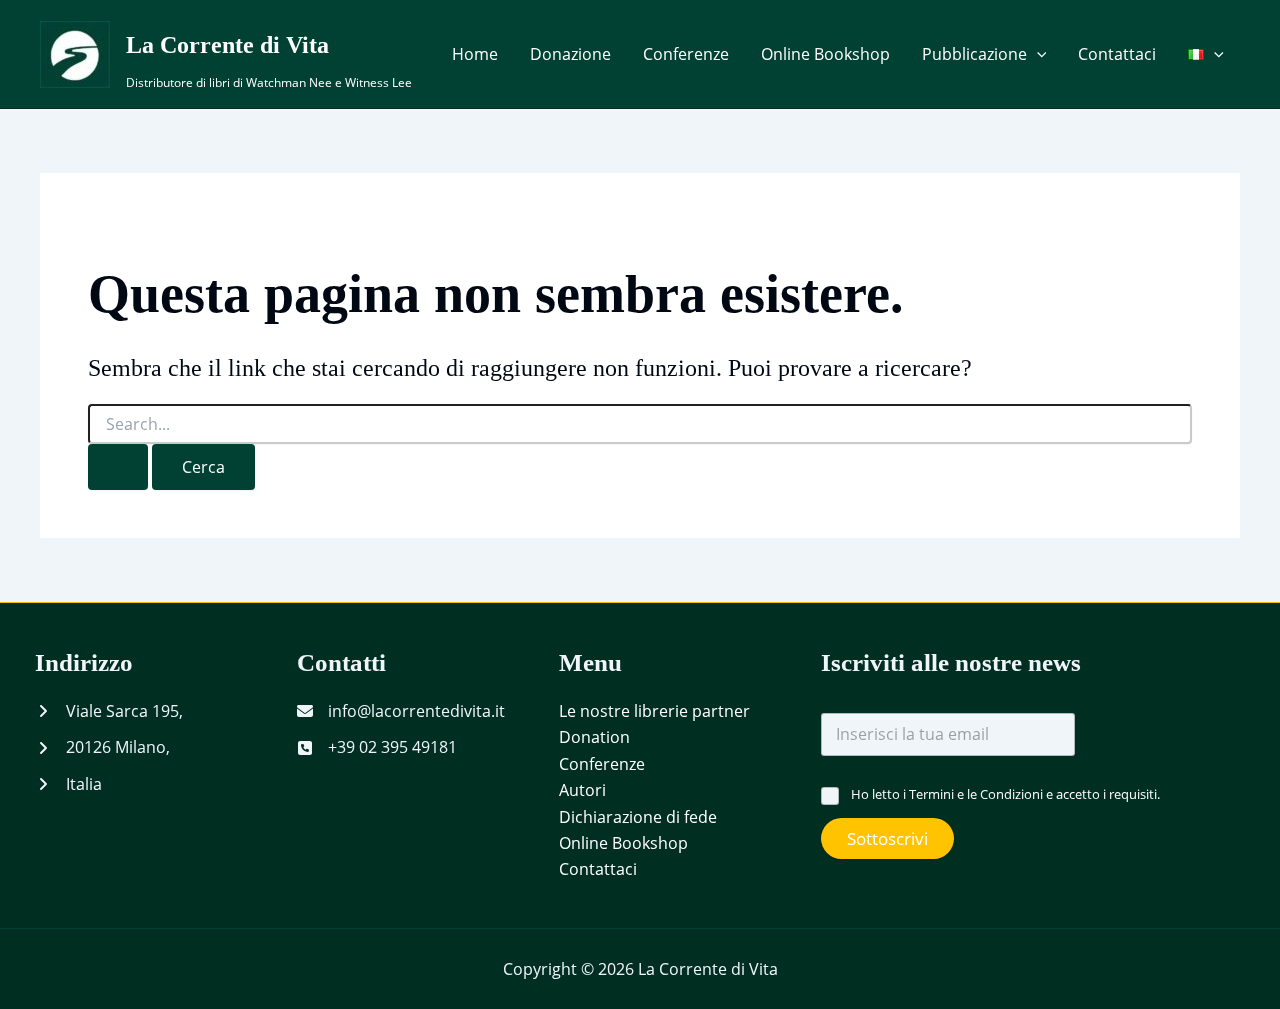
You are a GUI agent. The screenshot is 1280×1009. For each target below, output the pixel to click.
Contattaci (1117, 54)
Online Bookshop (825, 54)
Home (475, 54)
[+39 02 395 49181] (377, 747)
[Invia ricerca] (118, 467)
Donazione (570, 54)
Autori (582, 790)
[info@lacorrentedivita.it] (401, 711)
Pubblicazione (974, 54)
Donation (594, 737)
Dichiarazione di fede (638, 817)
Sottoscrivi (887, 838)
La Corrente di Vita (227, 45)
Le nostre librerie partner (654, 711)
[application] (1037, 54)
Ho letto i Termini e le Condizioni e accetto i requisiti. (1005, 794)
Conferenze (686, 54)
